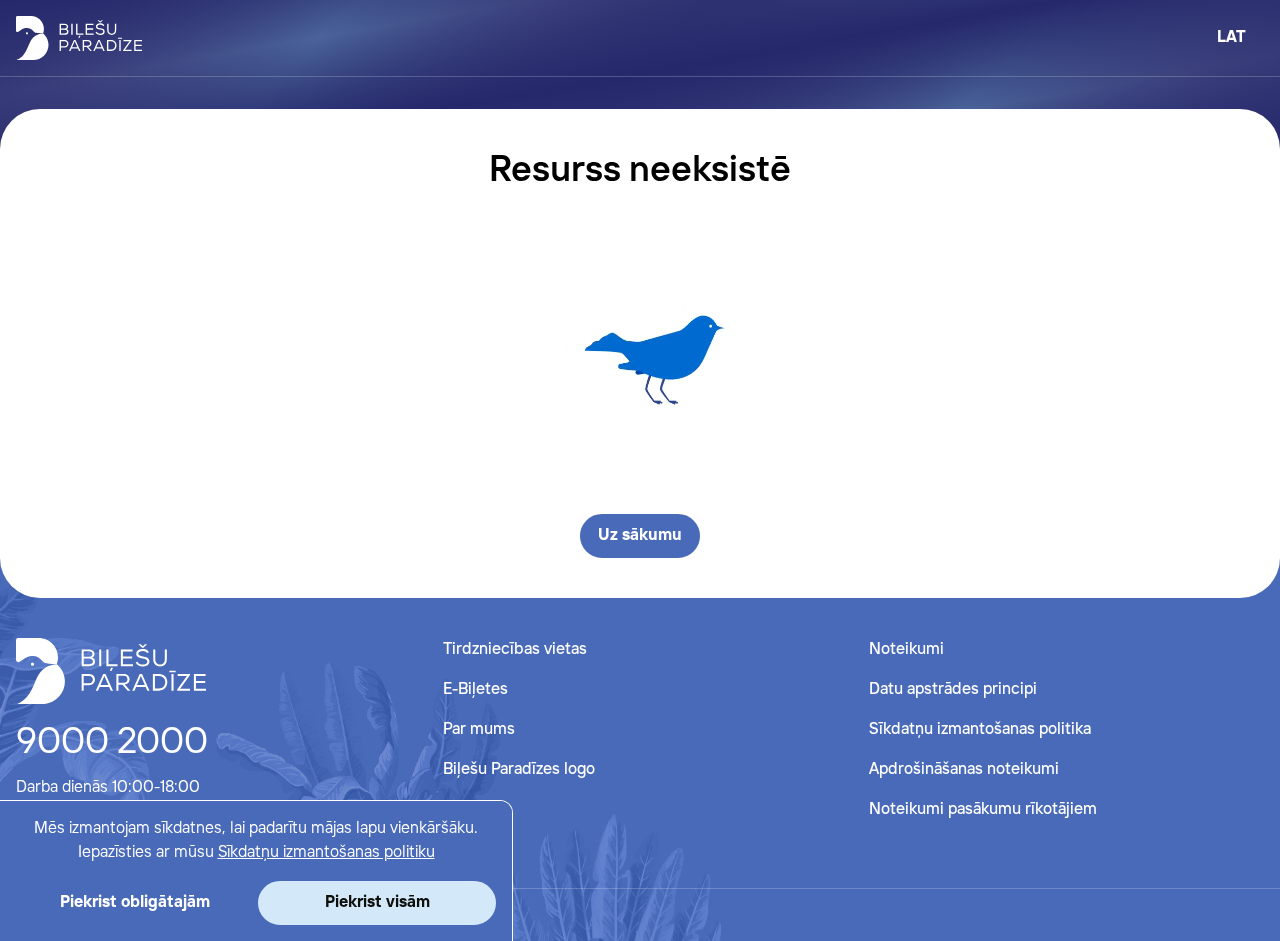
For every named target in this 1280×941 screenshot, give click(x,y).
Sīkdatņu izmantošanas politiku (326, 852)
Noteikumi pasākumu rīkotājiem (983, 809)
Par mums (479, 729)
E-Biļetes (475, 689)
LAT (1231, 37)
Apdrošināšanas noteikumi (964, 769)
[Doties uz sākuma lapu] (79, 38)
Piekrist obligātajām (135, 902)
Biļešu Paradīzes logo (519, 769)
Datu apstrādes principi (953, 689)
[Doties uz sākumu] (111, 671)
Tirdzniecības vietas (515, 649)
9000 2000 (112, 743)
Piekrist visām (377, 902)
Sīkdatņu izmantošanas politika (980, 729)
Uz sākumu (640, 535)
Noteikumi (906, 649)
